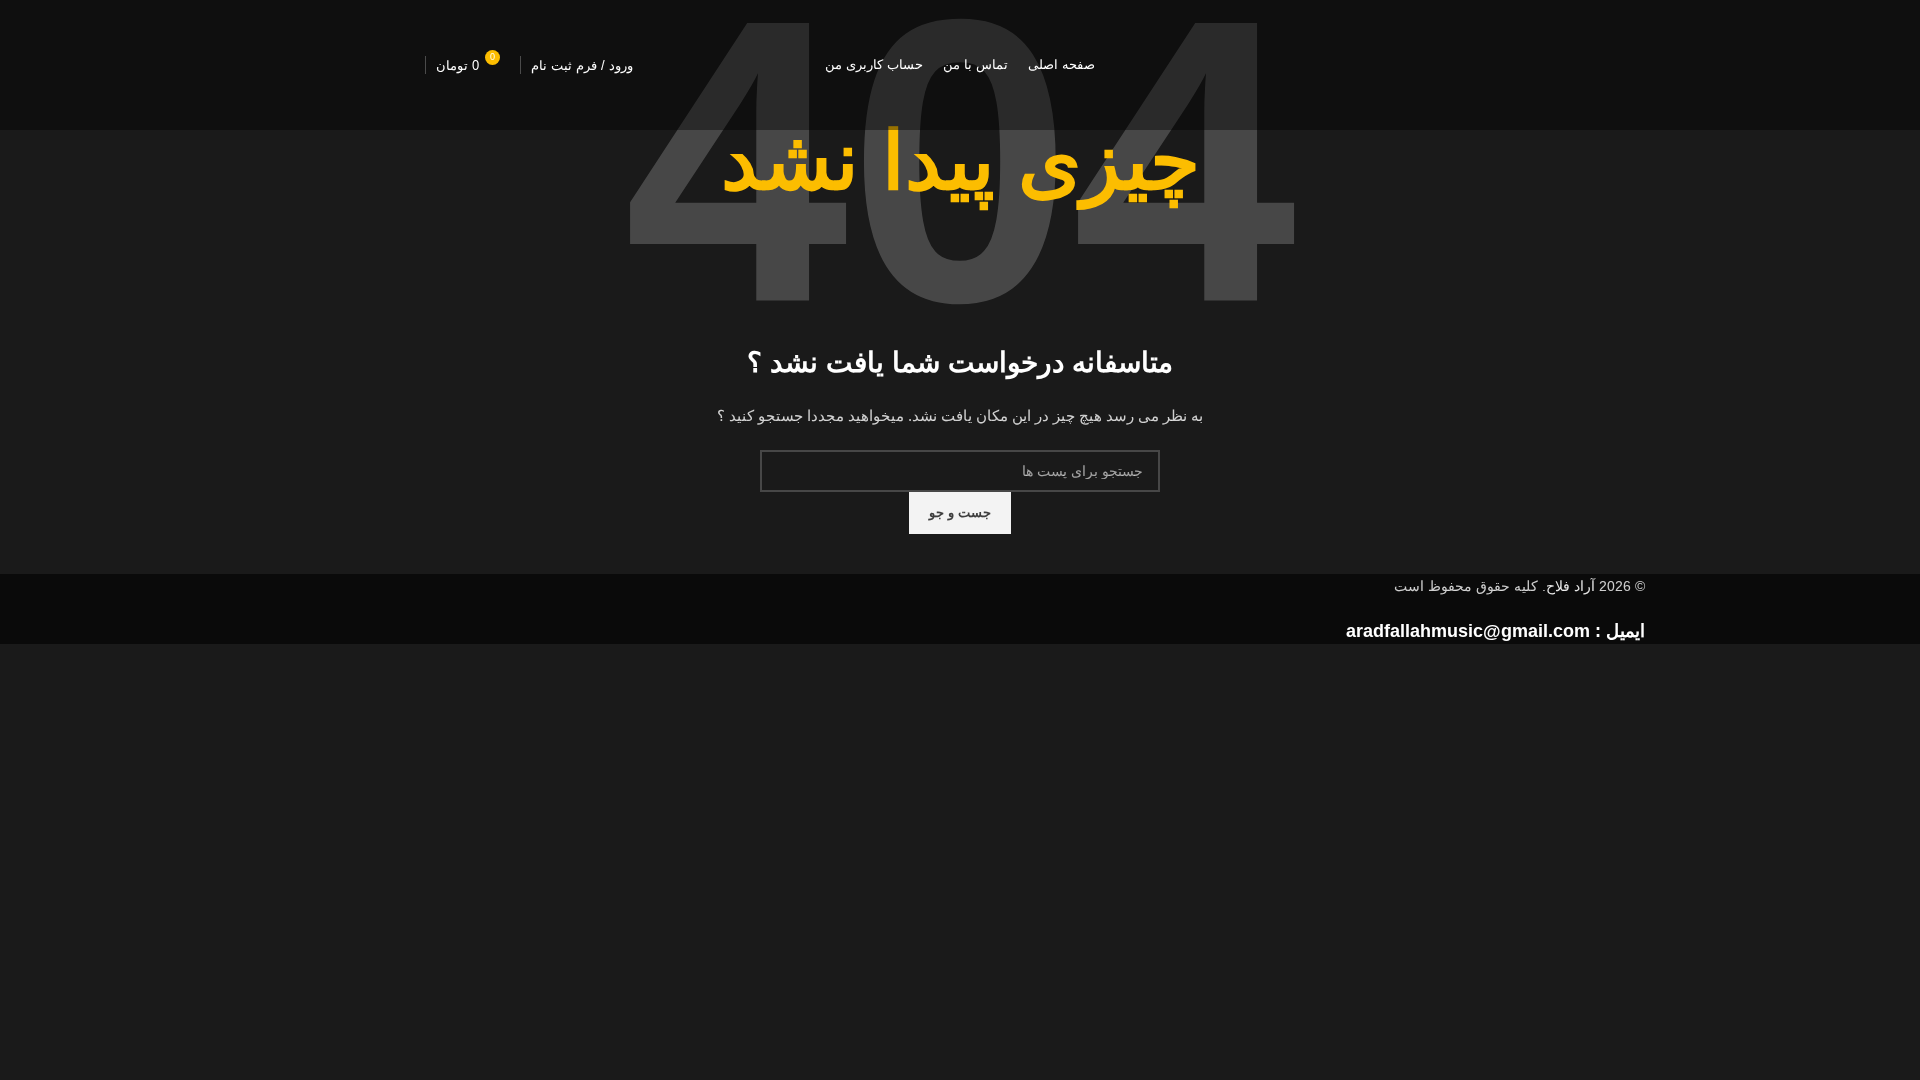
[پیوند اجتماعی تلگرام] (295, 65)
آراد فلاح (1570, 586)
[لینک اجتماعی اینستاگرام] (395, 65)
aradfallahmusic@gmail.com (1468, 631)
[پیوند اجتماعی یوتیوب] (345, 65)
